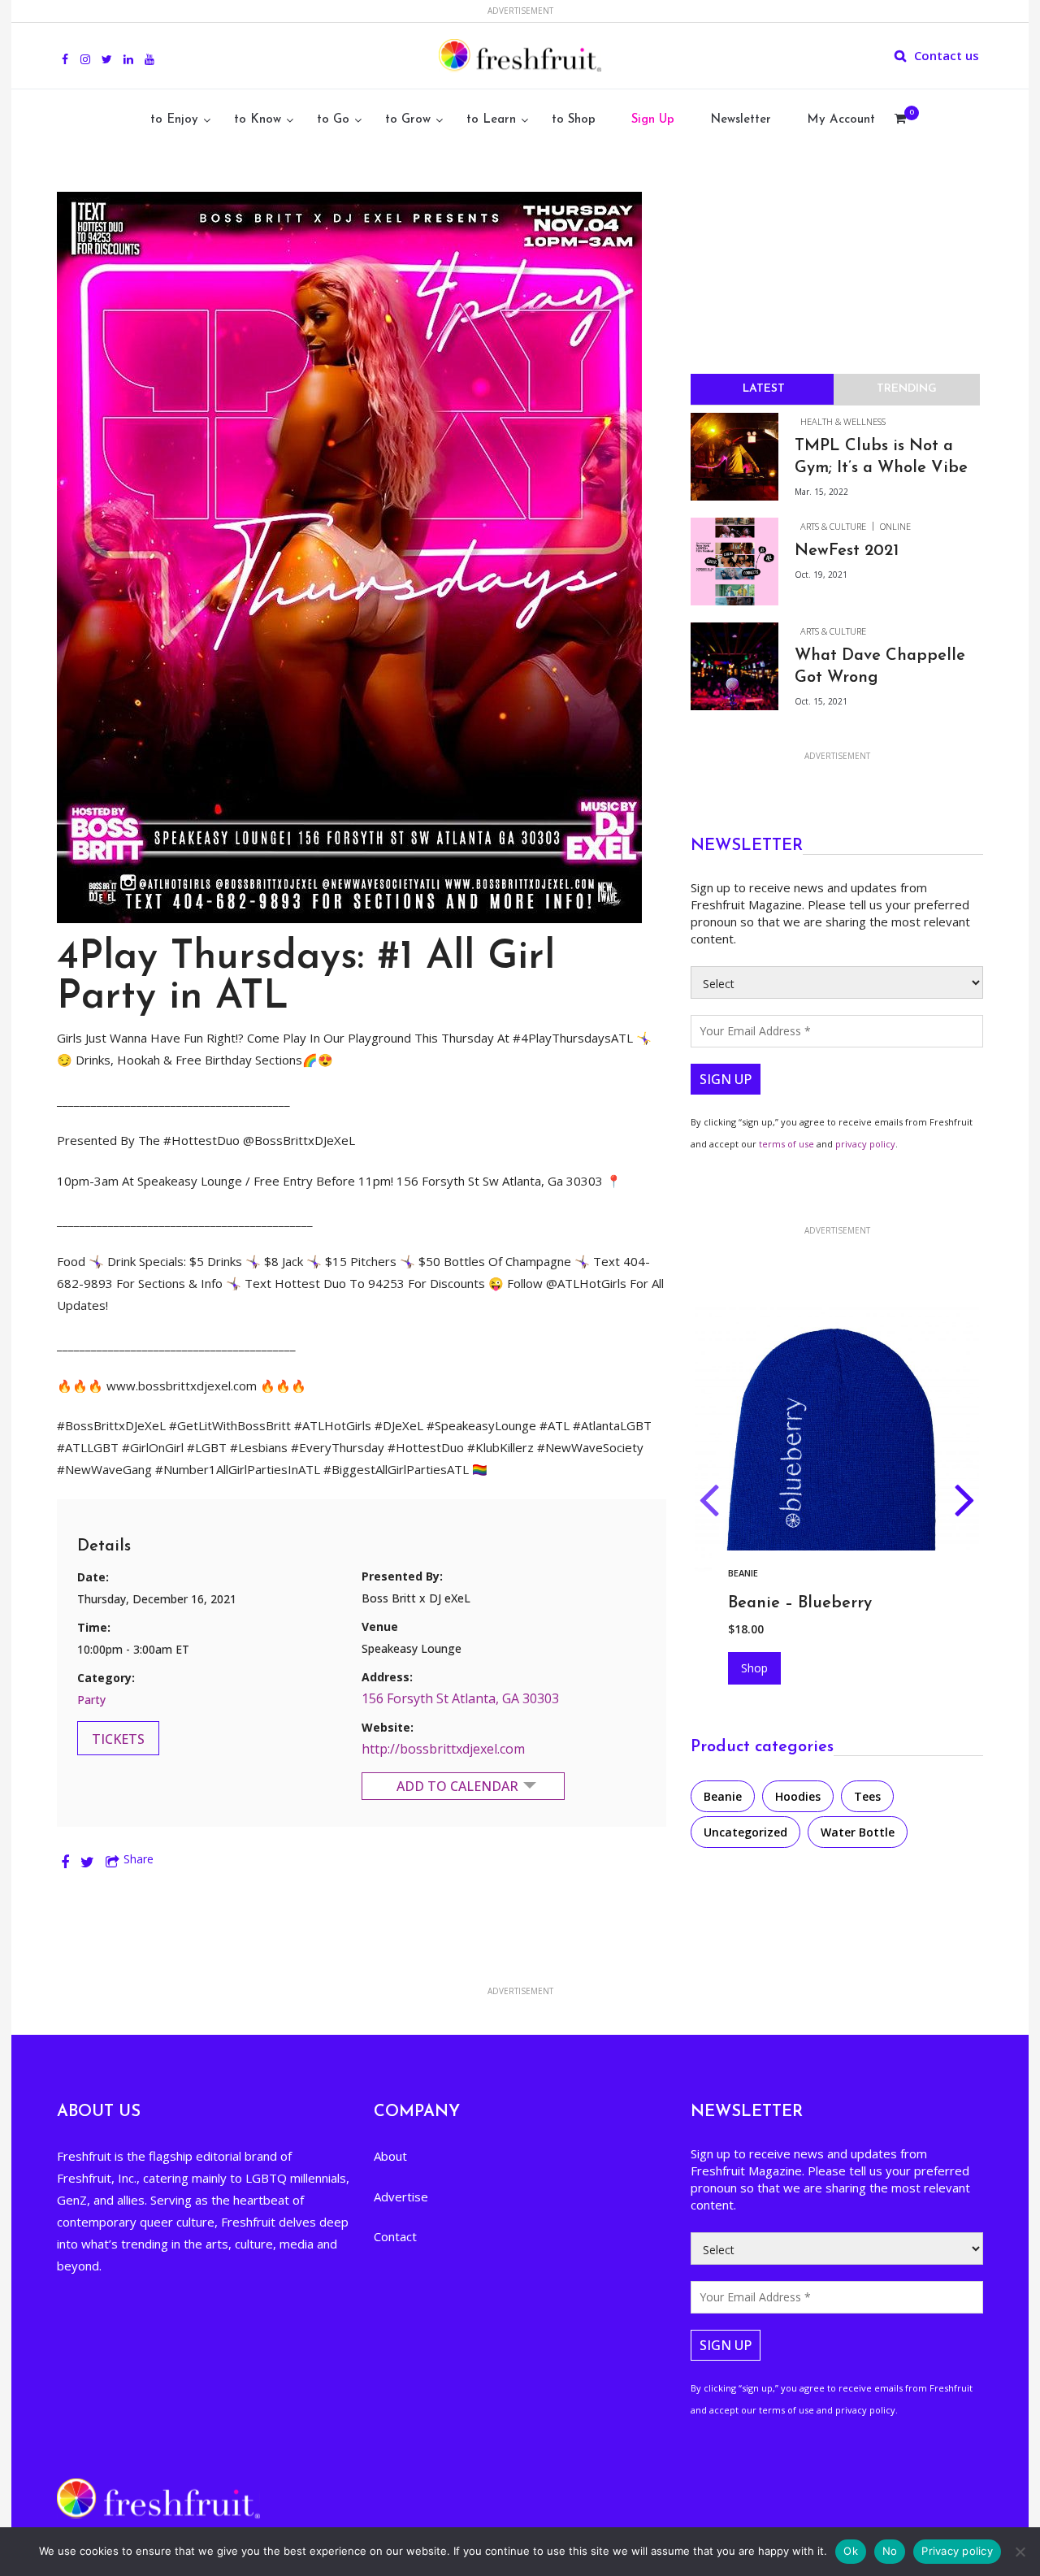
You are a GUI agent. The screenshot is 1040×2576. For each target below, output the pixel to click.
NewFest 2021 (847, 551)
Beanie (723, 1796)
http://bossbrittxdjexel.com (443, 1749)
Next (965, 1503)
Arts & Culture (833, 526)
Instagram (85, 50)
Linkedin (128, 50)
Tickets (118, 1739)
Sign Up (653, 120)
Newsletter (741, 120)
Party (91, 1700)
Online (895, 526)
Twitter (107, 50)
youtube (149, 50)
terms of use (786, 1144)
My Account (841, 120)
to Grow (408, 120)
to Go (333, 120)
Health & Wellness (843, 421)
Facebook (65, 50)
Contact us (947, 55)
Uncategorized (745, 1832)
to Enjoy (174, 120)
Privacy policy (957, 2551)
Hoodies (748, 1573)
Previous (709, 1503)
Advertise (401, 2197)
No (890, 2551)
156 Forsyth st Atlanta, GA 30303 (460, 1698)
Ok (851, 2551)
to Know (258, 120)
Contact (395, 2236)
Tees (867, 1796)
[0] (900, 120)
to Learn (491, 120)
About (390, 2156)
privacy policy (865, 1144)
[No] (1020, 2552)
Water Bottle (858, 1832)
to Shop (574, 120)
